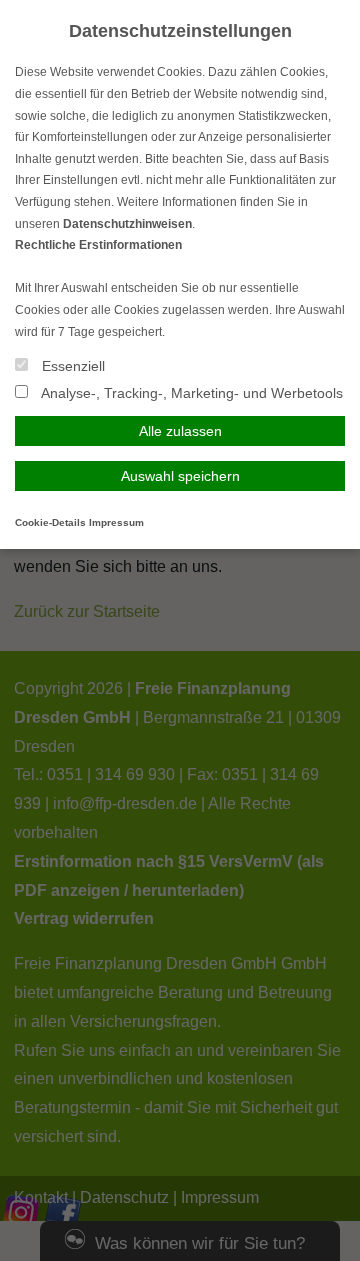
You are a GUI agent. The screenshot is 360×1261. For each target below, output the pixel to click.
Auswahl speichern (180, 476)
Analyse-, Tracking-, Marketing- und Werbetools (190, 393)
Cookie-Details (50, 522)
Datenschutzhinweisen (127, 224)
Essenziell (71, 366)
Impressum (116, 522)
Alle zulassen (180, 431)
